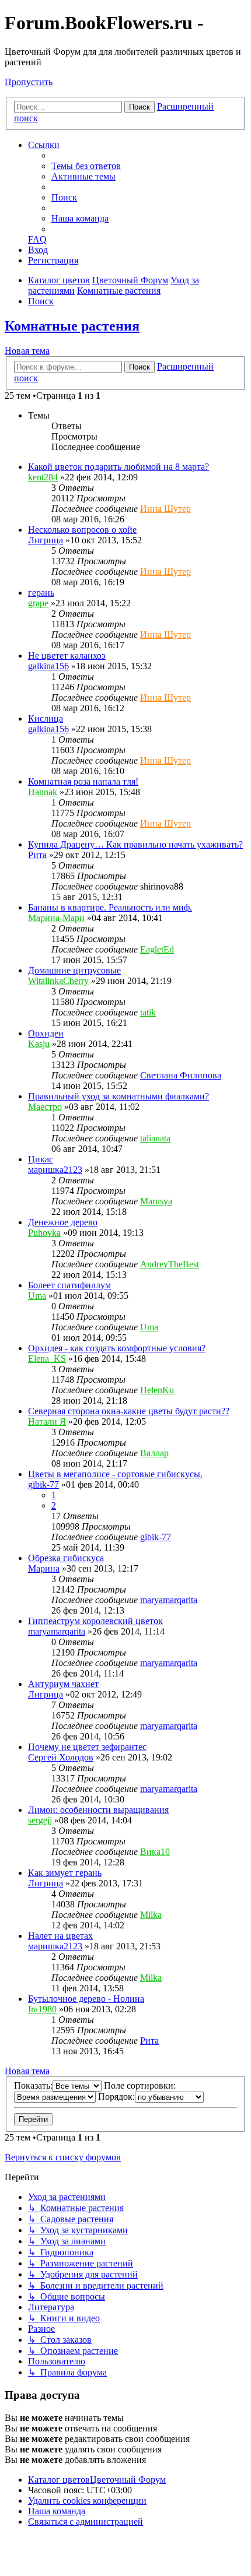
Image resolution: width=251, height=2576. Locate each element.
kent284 (43, 477)
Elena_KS (47, 1359)
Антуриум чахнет (63, 1684)
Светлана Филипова (181, 1075)
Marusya (156, 1201)
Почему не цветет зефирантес (87, 1747)
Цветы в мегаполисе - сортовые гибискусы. (115, 1474)
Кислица (46, 718)
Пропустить (29, 82)
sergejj (40, 1820)
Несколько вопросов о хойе (82, 530)
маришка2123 (55, 1170)
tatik (148, 1012)
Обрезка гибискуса (66, 1558)
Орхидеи (46, 1033)
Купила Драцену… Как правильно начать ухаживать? (135, 844)
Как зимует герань (65, 1873)
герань (41, 593)
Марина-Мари (56, 918)
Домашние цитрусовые (74, 970)
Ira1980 (42, 2009)
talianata (155, 1138)
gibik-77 (43, 1484)
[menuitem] (86, 166)
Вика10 (155, 1852)
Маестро (45, 1107)
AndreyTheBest (170, 1264)
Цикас (41, 1159)
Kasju (39, 1044)
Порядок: (116, 2097)
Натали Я (47, 1421)
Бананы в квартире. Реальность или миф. (110, 907)
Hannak (43, 792)
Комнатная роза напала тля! (83, 781)
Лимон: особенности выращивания (98, 1810)
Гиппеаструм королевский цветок (95, 1621)
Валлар (154, 1453)
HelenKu (157, 1390)
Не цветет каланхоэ (67, 656)
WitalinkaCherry (58, 981)
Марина (44, 1568)
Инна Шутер (165, 509)
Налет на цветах (60, 1936)
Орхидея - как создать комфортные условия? (117, 1348)
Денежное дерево (63, 1222)
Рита (37, 855)
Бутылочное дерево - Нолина (86, 1999)
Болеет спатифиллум (69, 1285)
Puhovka (44, 1233)
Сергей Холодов (61, 1757)
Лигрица (46, 540)
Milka (151, 1915)
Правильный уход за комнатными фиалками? (118, 1096)
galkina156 (48, 666)
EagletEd (157, 949)
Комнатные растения (72, 326)
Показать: (33, 2085)
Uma (37, 1296)
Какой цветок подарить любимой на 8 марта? (118, 467)
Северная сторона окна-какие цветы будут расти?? (129, 1411)
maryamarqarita (169, 1600)
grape (38, 603)
